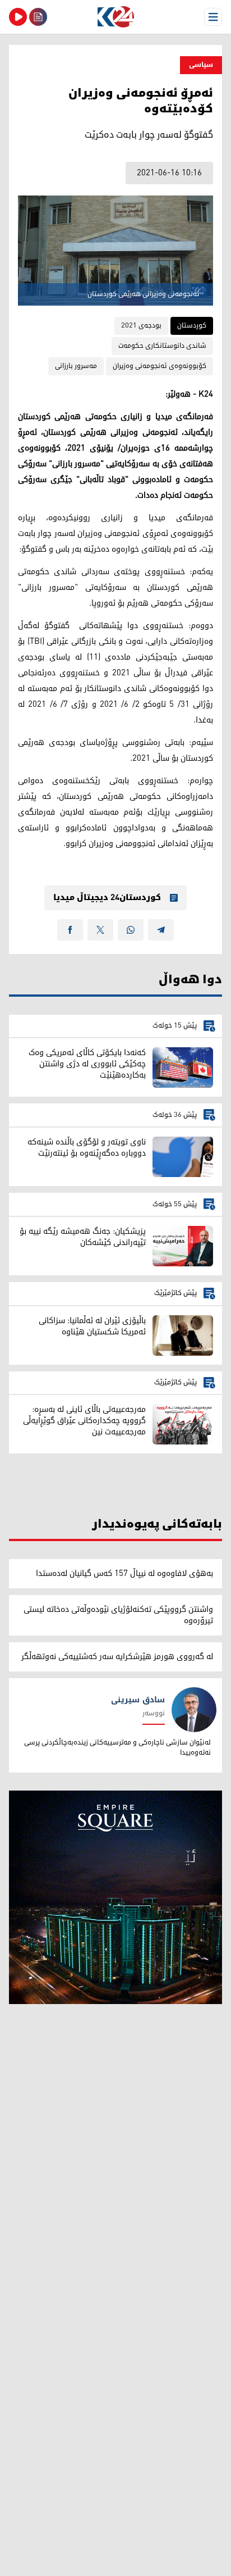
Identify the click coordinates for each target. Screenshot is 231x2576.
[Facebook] (70, 930)
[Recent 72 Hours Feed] (38, 17)
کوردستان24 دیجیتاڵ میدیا (107, 898)
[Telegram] (161, 930)
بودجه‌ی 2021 (141, 326)
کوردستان (192, 326)
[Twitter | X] (100, 930)
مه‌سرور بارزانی (76, 366)
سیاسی (201, 65)
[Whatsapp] (131, 930)
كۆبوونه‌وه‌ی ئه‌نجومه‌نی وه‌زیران (160, 366)
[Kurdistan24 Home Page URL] (115, 17)
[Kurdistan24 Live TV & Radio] (18, 17)
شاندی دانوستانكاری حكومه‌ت (162, 346)
